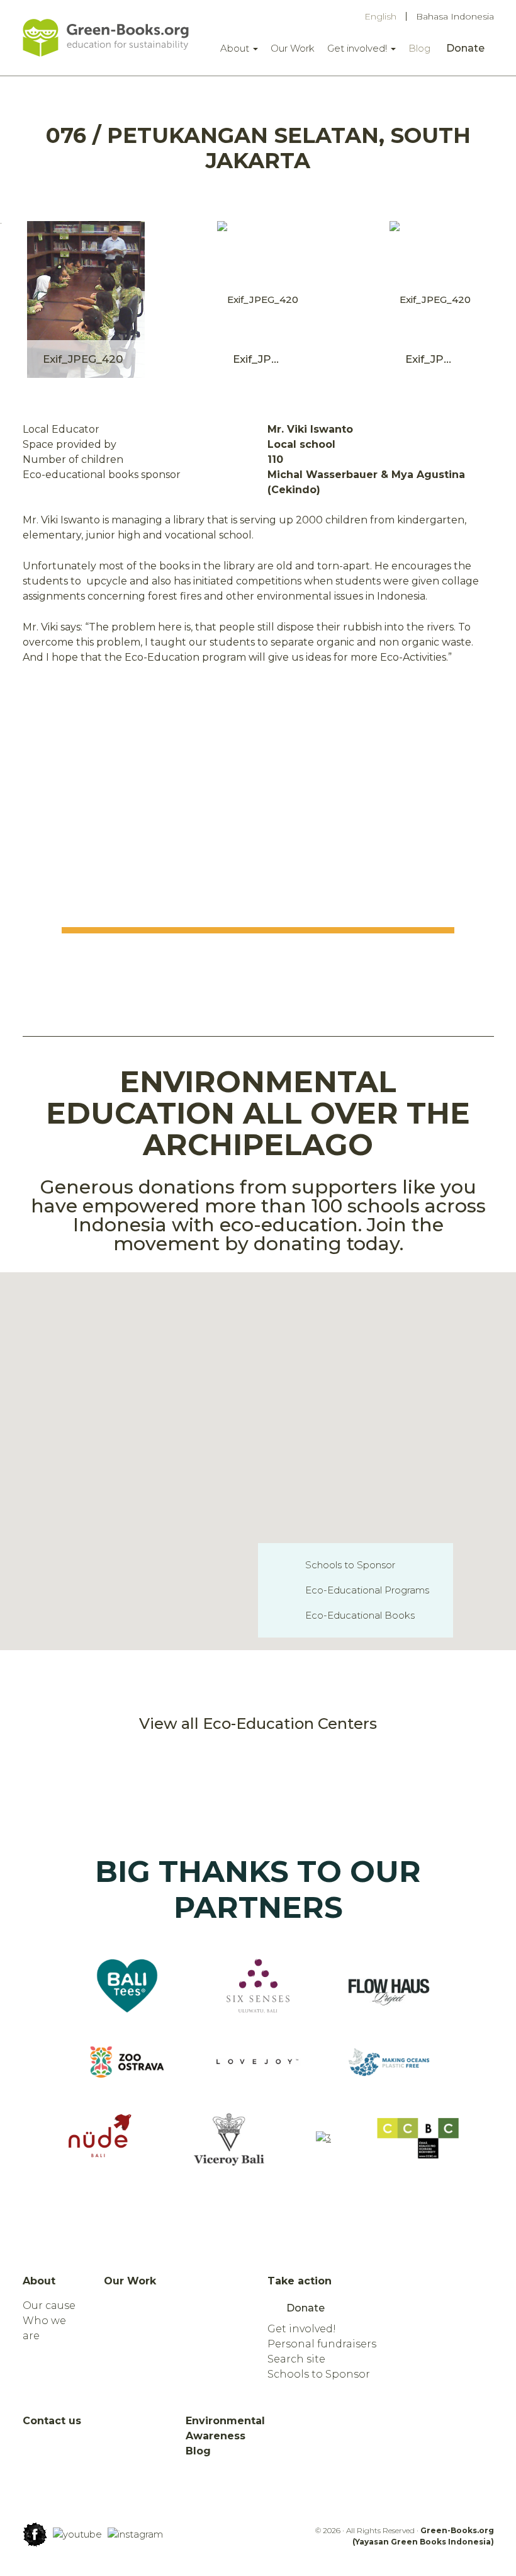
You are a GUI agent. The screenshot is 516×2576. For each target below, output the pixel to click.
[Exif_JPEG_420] (86, 299)
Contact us (52, 2421)
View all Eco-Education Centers (258, 1724)
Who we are (44, 2328)
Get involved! (358, 48)
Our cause (49, 2305)
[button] (320, 1442)
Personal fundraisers (322, 2344)
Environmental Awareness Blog (225, 2436)
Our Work (293, 48)
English (380, 16)
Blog (419, 48)
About (236, 48)
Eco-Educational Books (360, 1615)
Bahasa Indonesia (455, 16)
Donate (465, 48)
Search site (296, 2359)
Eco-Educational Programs (367, 1590)
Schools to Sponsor (350, 1565)
